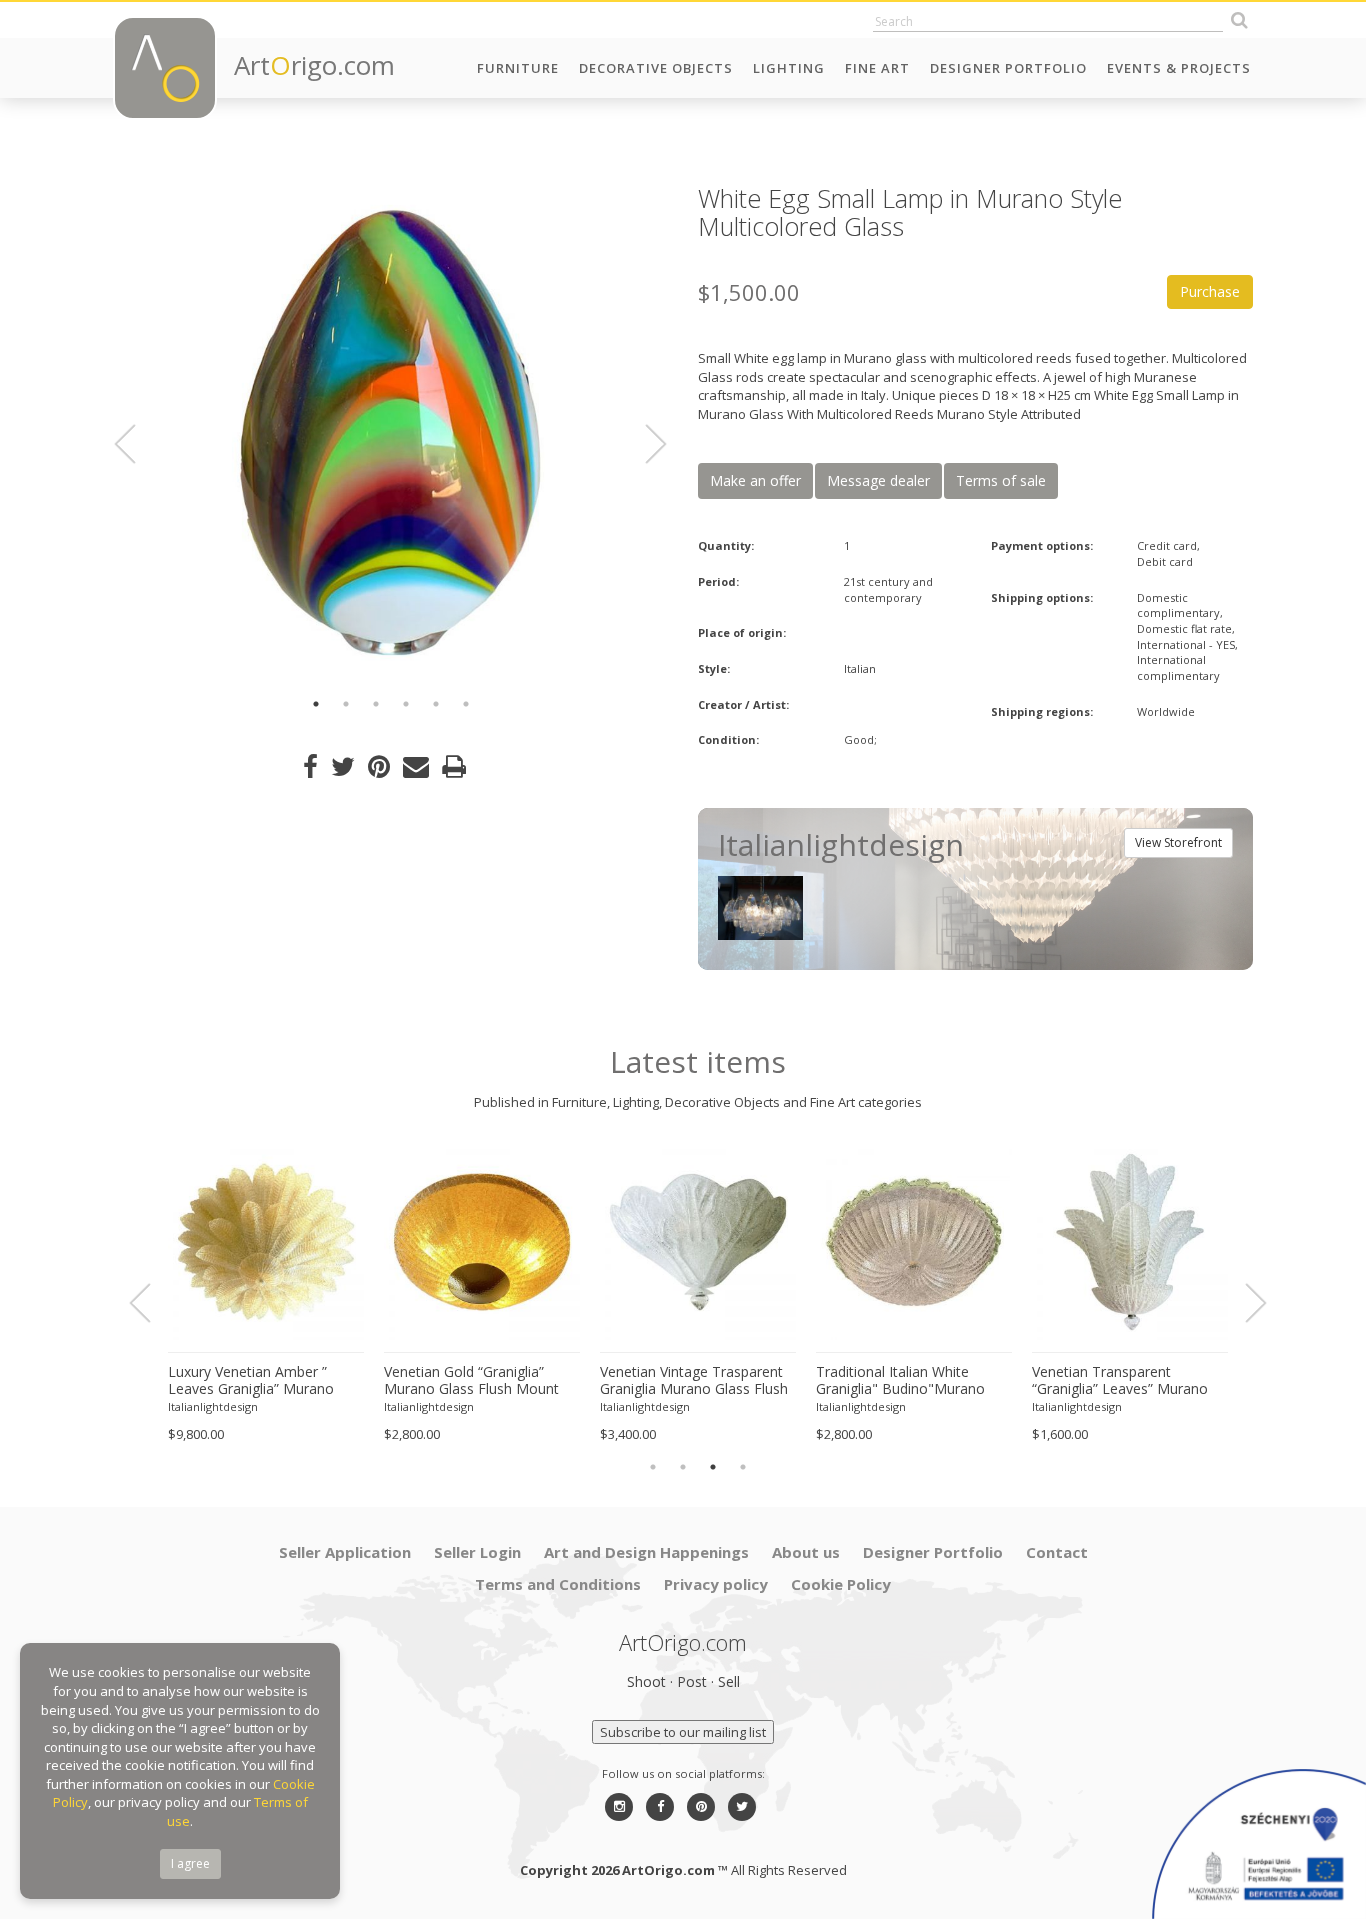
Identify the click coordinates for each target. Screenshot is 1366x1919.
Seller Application (345, 1552)
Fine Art (877, 68)
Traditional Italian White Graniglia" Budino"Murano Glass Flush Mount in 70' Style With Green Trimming (912, 1381)
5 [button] (436, 704)
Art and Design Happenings (646, 1552)
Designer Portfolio (1008, 68)
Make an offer (755, 480)
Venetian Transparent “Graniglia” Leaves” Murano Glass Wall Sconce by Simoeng (1120, 1381)
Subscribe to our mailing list (683, 1732)
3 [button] (376, 704)
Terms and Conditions (558, 1584)
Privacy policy (716, 1584)
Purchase (1210, 291)
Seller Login (477, 1552)
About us (806, 1552)
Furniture (518, 68)
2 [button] (346, 704)
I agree (190, 1863)
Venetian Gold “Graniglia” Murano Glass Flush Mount (471, 1380)
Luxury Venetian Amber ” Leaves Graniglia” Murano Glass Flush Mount (251, 1381)
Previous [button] (137, 444)
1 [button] (316, 704)
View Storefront (1178, 842)
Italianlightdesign (213, 1406)
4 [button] (406, 704)
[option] (390, 432)
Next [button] (644, 444)
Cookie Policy (841, 1584)
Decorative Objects (656, 68)
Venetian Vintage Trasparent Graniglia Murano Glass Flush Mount (694, 1381)
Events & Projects (1179, 68)
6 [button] (466, 704)
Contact (1057, 1552)
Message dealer (878, 480)
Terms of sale (1001, 480)
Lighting (789, 68)
